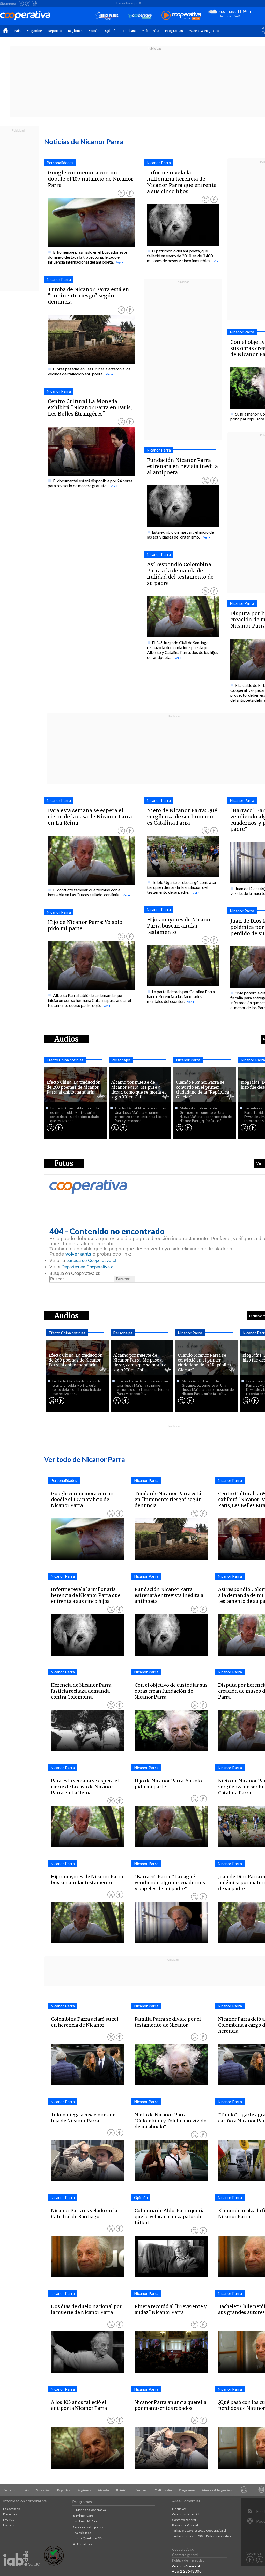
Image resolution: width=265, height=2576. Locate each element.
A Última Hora (83, 2544)
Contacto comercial (186, 2514)
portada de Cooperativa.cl (91, 1260)
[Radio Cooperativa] (181, 16)
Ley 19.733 (11, 2520)
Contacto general (184, 2520)
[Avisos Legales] (244, 2490)
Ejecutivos (10, 2514)
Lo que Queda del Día (88, 2538)
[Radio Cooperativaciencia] (140, 16)
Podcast (130, 31)
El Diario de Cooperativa (89, 2510)
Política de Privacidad (187, 2525)
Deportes (55, 31)
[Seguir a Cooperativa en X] (28, 3)
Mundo (94, 31)
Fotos (64, 1163)
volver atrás (78, 1254)
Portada (9, 2490)
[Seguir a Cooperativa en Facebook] (21, 3)
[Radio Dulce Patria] (107, 16)
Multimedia (150, 31)
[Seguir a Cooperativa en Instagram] (34, 3)
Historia (9, 2525)
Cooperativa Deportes (88, 2527)
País (17, 31)
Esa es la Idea (82, 2533)
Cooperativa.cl (183, 2549)
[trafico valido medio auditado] (54, 2564)
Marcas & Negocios (204, 31)
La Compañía (12, 2509)
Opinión (111, 31)
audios (67, 1039)
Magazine (34, 31)
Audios (67, 1316)
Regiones (75, 31)
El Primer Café (83, 2516)
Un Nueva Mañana (86, 2521)
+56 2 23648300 (187, 2571)
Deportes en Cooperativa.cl (88, 1267)
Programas (174, 31)
